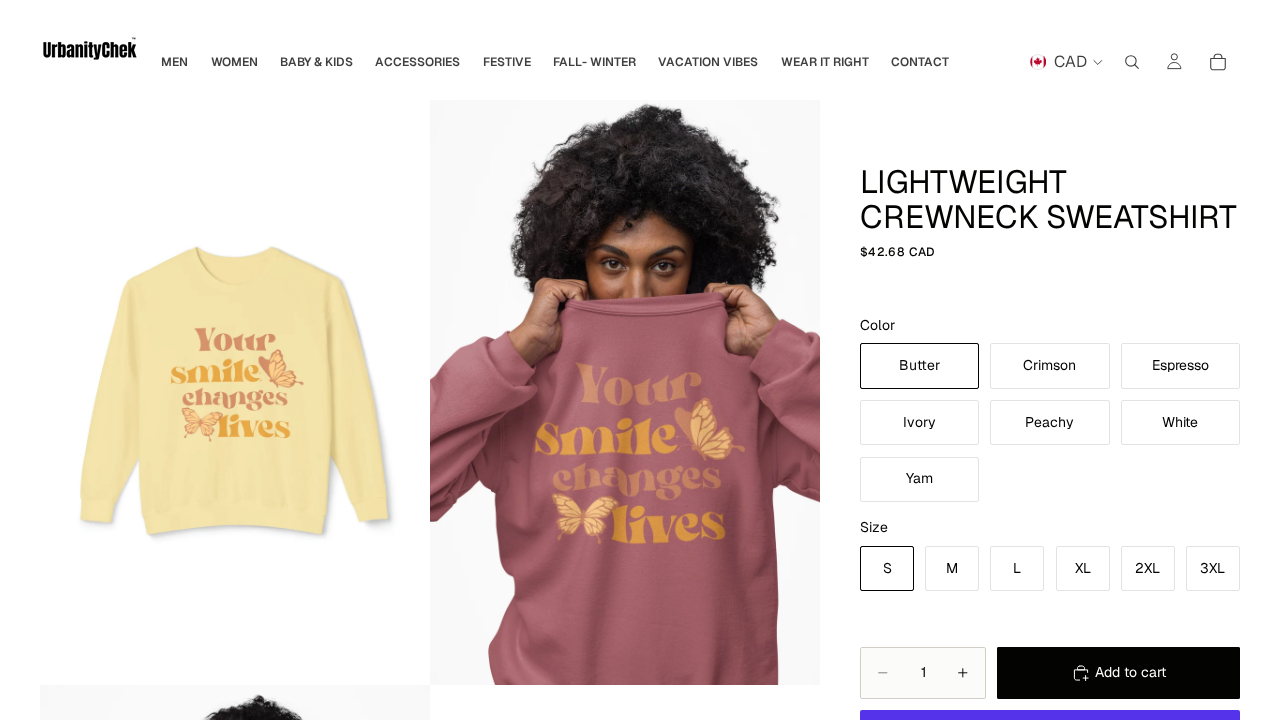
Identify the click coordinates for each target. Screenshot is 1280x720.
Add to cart (1130, 672)
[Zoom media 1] (235, 392)
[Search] (1132, 62)
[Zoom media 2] (625, 392)
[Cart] (1218, 62)
